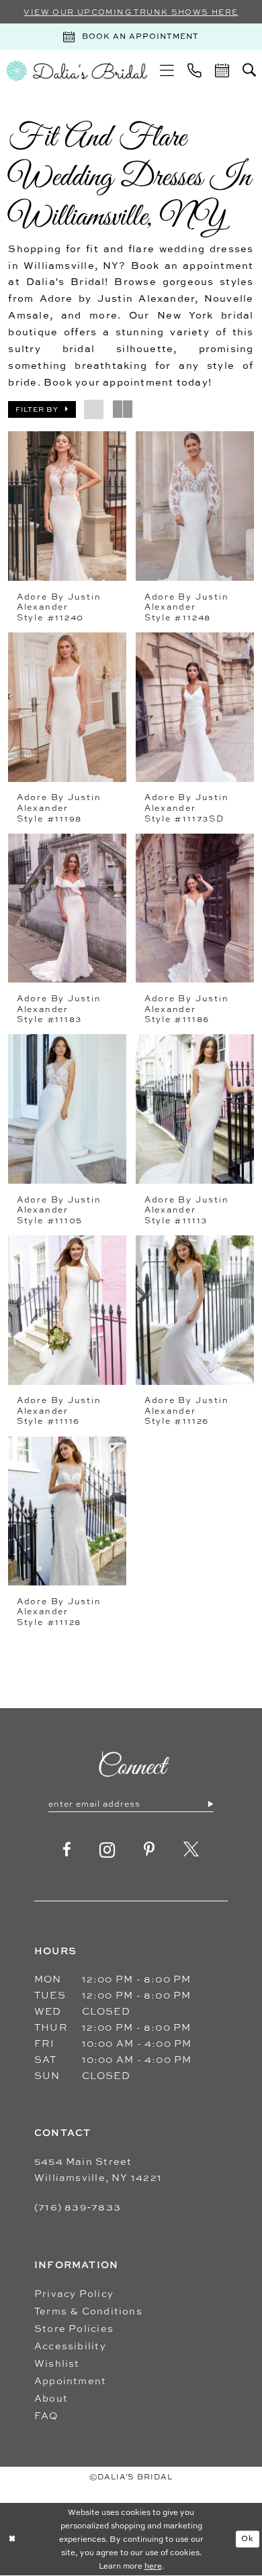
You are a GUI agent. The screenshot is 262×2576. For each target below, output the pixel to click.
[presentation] (67, 506)
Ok (248, 2538)
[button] (168, 71)
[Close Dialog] (12, 2539)
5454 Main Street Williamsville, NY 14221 (98, 2169)
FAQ (46, 2415)
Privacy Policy (74, 2293)
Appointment (70, 2381)
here (153, 2566)
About (51, 2398)
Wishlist (57, 2363)
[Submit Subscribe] (210, 1804)
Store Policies (74, 2328)
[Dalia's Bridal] (77, 71)
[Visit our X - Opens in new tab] (191, 1850)
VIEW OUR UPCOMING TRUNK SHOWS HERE (131, 12)
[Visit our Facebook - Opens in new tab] (67, 1850)
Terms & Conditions (88, 2311)
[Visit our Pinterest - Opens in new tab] (149, 1850)
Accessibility (70, 2346)
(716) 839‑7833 (78, 2207)
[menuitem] (168, 71)
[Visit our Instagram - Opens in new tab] (107, 1850)
